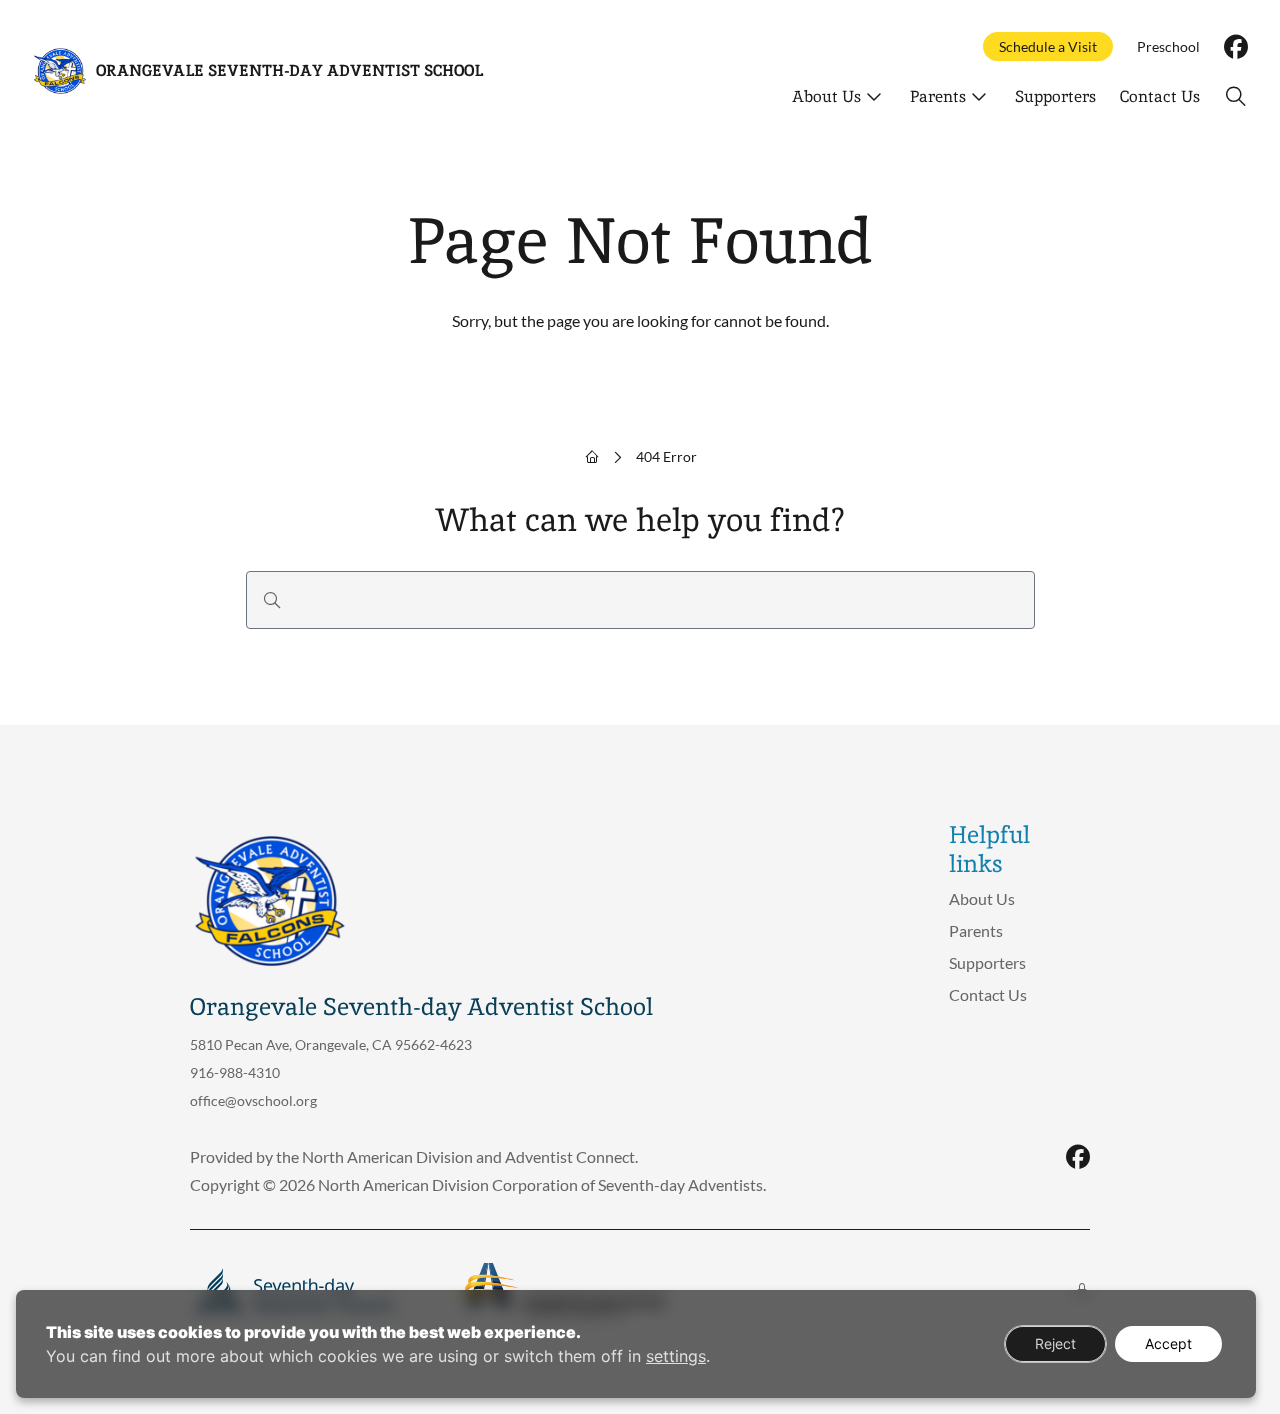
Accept (1168, 1343)
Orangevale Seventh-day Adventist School (289, 70)
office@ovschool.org (253, 1100)
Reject (1055, 1343)
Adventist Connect (570, 1156)
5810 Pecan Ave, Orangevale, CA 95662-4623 (331, 1044)
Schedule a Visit (1048, 46)
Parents (938, 96)
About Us (826, 96)
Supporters (1055, 96)
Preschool (1168, 46)
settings (676, 1356)
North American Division (387, 1156)
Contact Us (1160, 96)
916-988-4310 (235, 1072)
